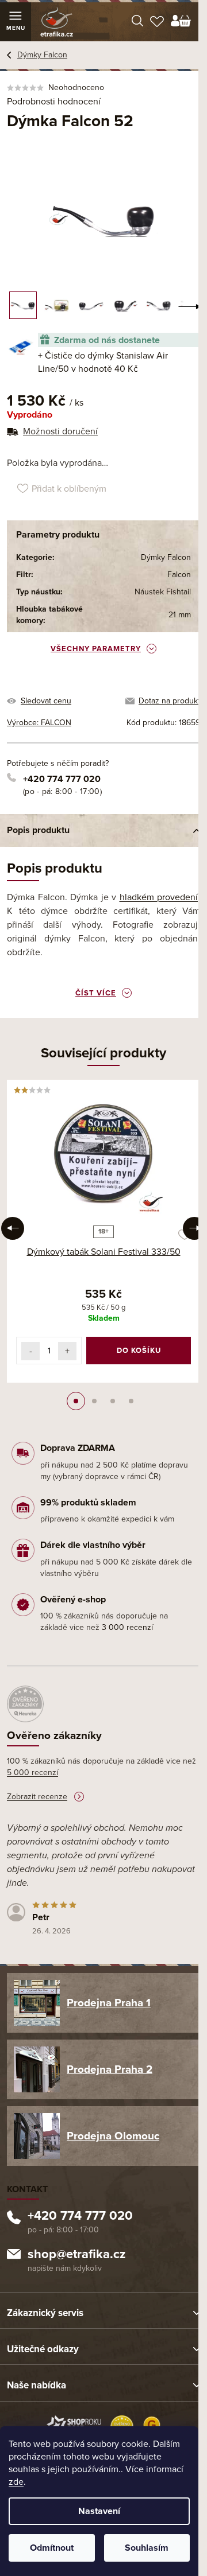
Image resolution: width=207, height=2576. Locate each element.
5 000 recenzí (32, 1773)
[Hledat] (137, 22)
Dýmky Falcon (166, 557)
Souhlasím (147, 2548)
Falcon (179, 575)
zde (16, 2482)
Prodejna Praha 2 (110, 2069)
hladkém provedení (159, 897)
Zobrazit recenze (37, 1797)
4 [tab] (131, 1401)
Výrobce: (39, 723)
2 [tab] (94, 1401)
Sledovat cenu (46, 701)
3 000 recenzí (127, 1627)
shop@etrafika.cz (77, 2255)
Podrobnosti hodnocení (54, 102)
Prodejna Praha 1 (109, 2003)
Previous (13, 1228)
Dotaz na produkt (169, 701)
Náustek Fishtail (163, 592)
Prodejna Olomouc (113, 2136)
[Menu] (16, 22)
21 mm (180, 615)
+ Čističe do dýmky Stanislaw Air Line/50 (103, 362)
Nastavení (99, 2511)
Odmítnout (52, 2548)
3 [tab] (113, 1401)
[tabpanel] (103, 1231)
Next (194, 1228)
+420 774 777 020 (62, 779)
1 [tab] (76, 1401)
